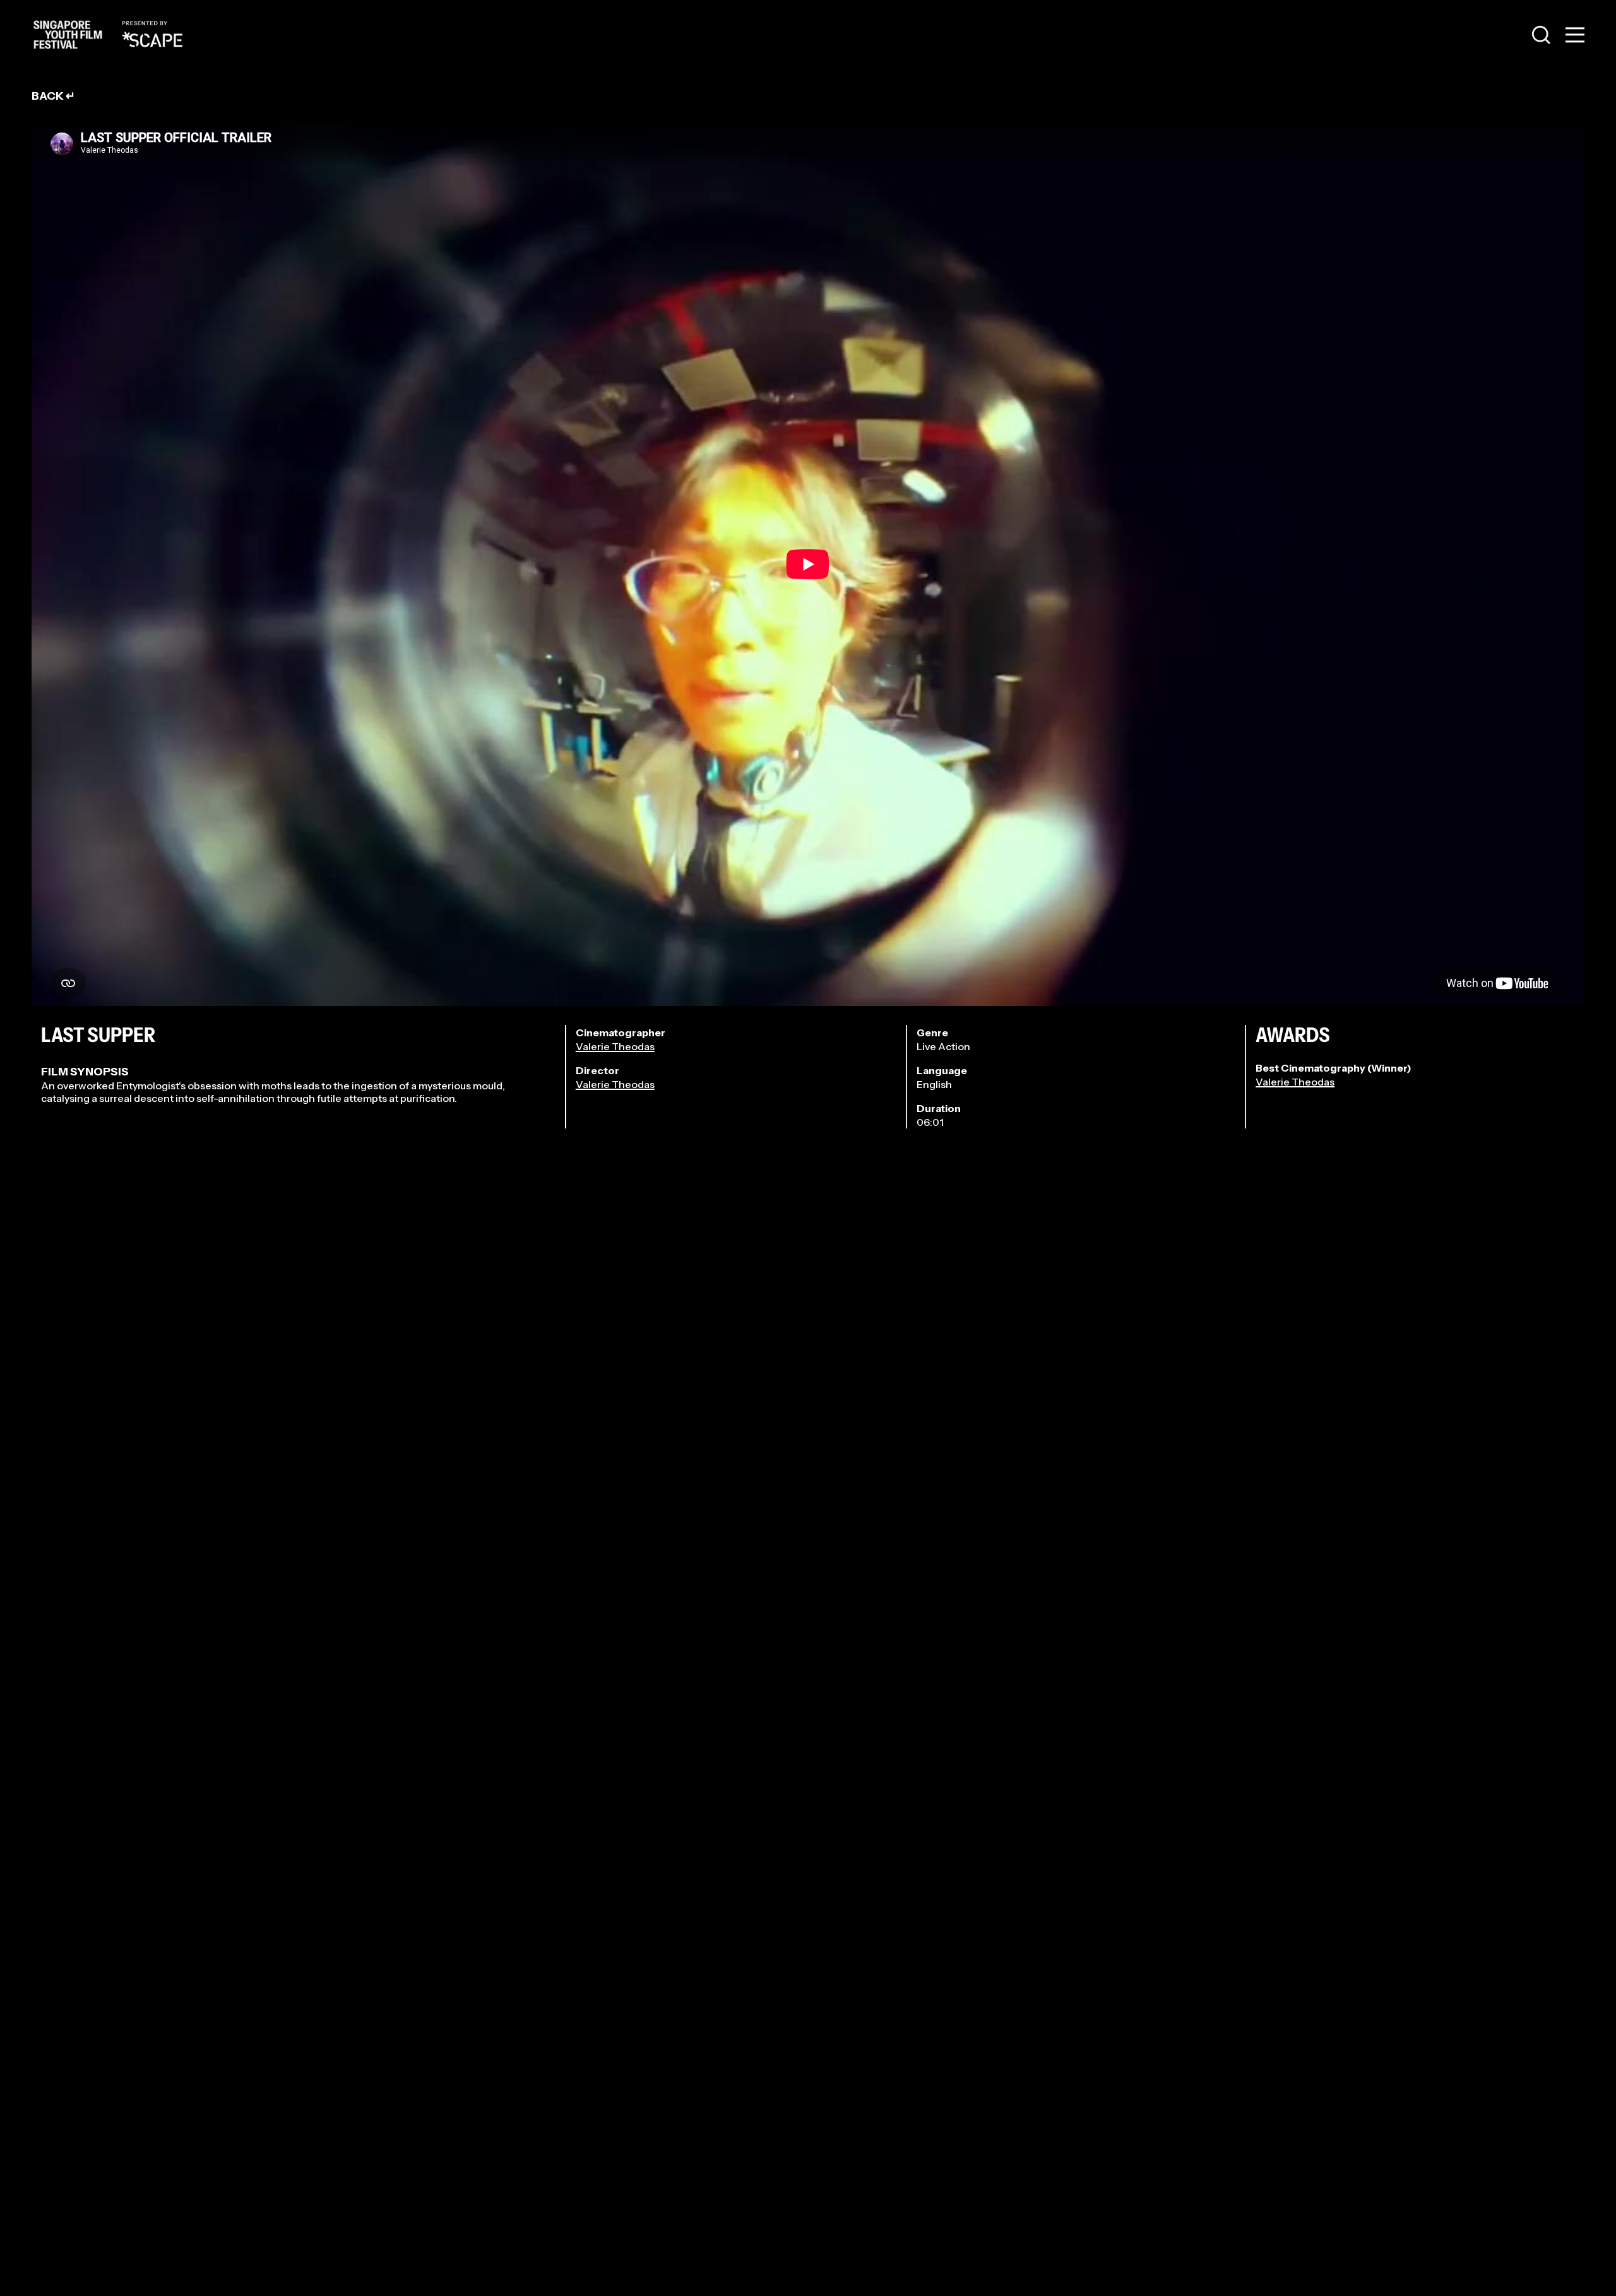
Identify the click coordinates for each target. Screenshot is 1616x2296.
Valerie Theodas (615, 1046)
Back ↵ (53, 96)
